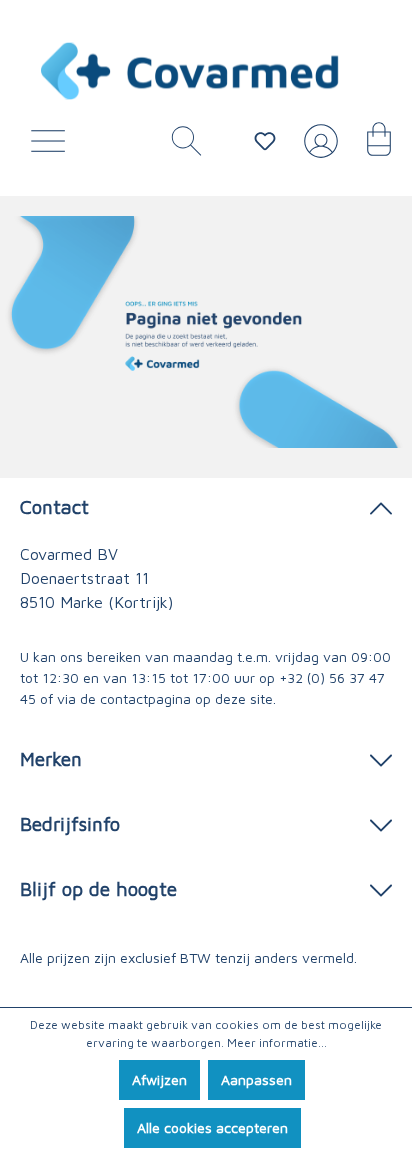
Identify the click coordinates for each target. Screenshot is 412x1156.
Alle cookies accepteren (212, 1127)
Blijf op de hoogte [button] (98, 888)
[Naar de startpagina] (191, 71)
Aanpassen (256, 1079)
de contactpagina (135, 698)
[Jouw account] (317, 149)
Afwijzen (159, 1079)
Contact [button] (54, 506)
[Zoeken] (179, 146)
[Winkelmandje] (369, 146)
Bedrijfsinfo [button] (70, 823)
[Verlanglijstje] (265, 141)
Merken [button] (51, 758)
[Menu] (53, 146)
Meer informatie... (277, 1042)
